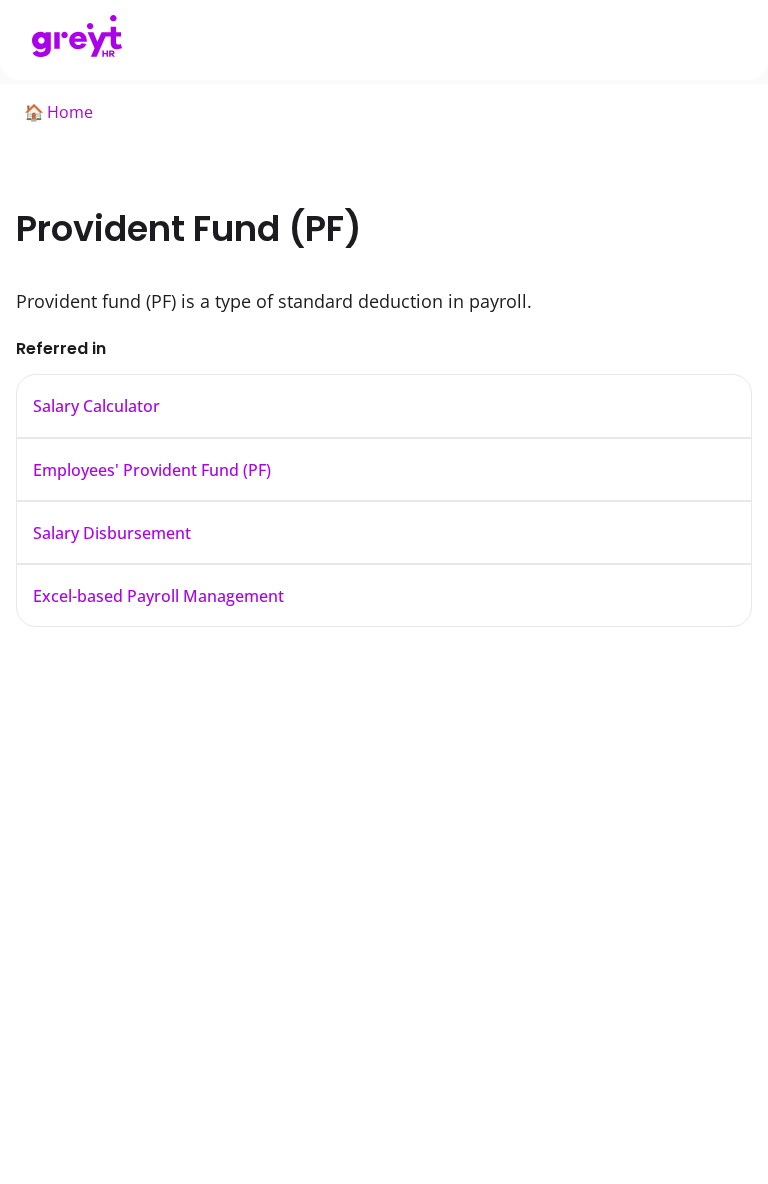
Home (70, 112)
